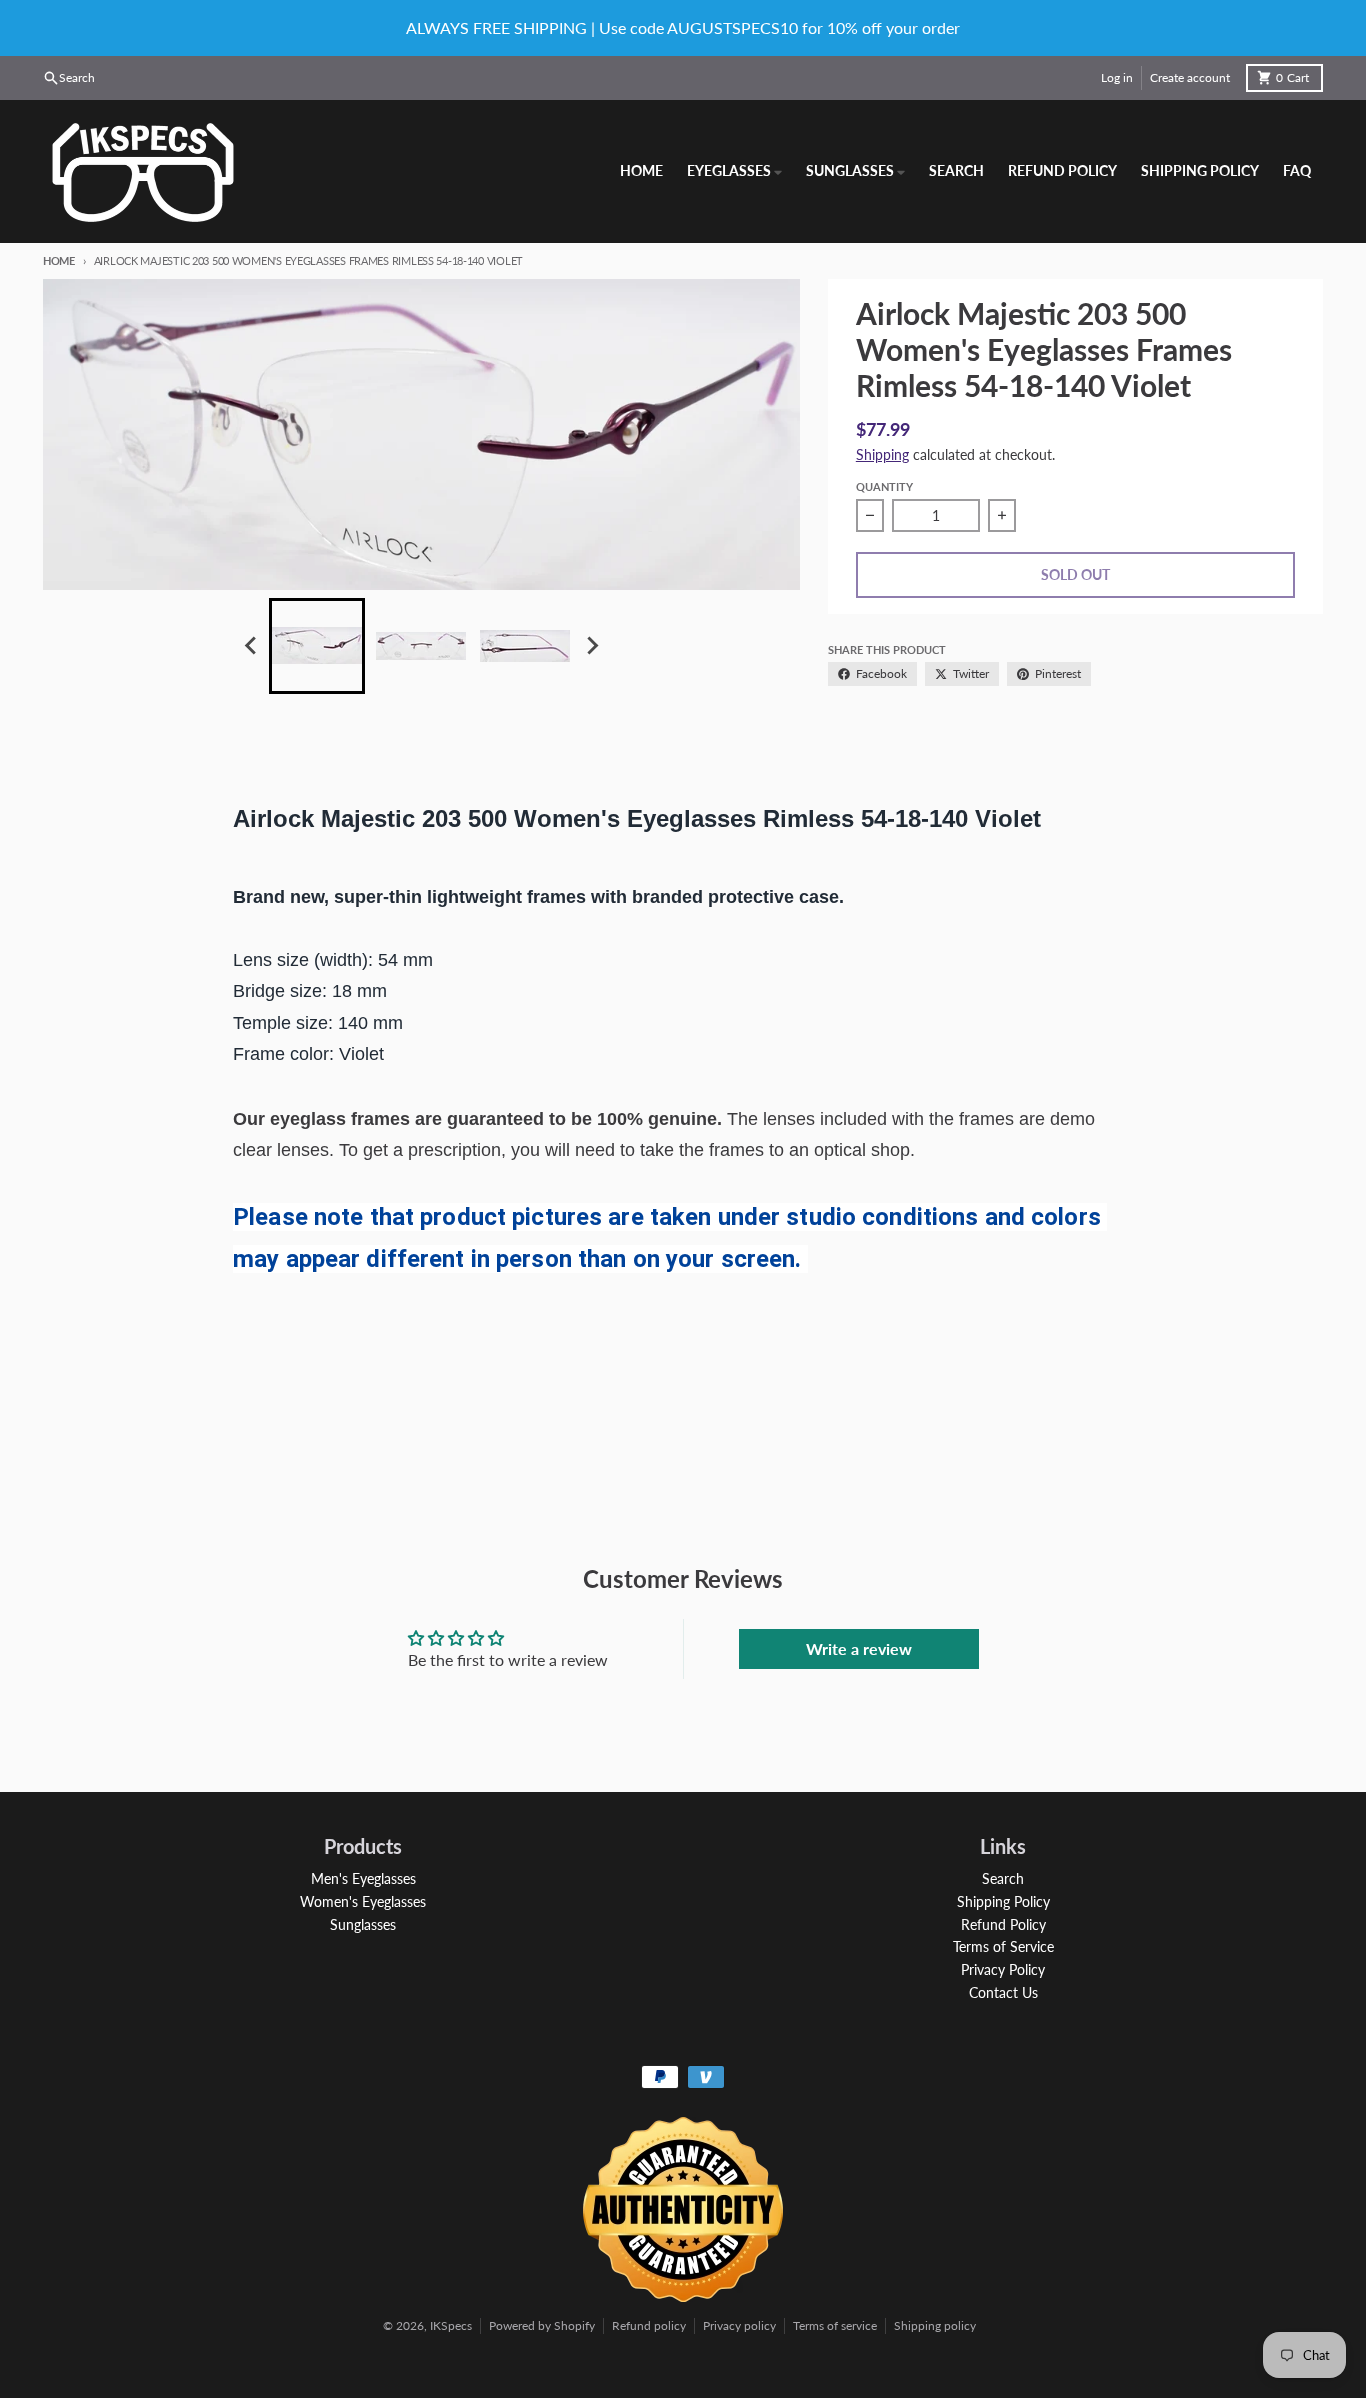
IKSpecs (451, 2325)
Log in (1117, 77)
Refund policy (649, 2325)
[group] (317, 646)
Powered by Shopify (542, 2325)
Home (59, 260)
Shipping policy (935, 2325)
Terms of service (835, 2325)
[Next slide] (591, 646)
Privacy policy (739, 2325)
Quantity (884, 486)
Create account (1190, 77)
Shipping (882, 454)
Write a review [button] (859, 1648)
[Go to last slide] (251, 646)
